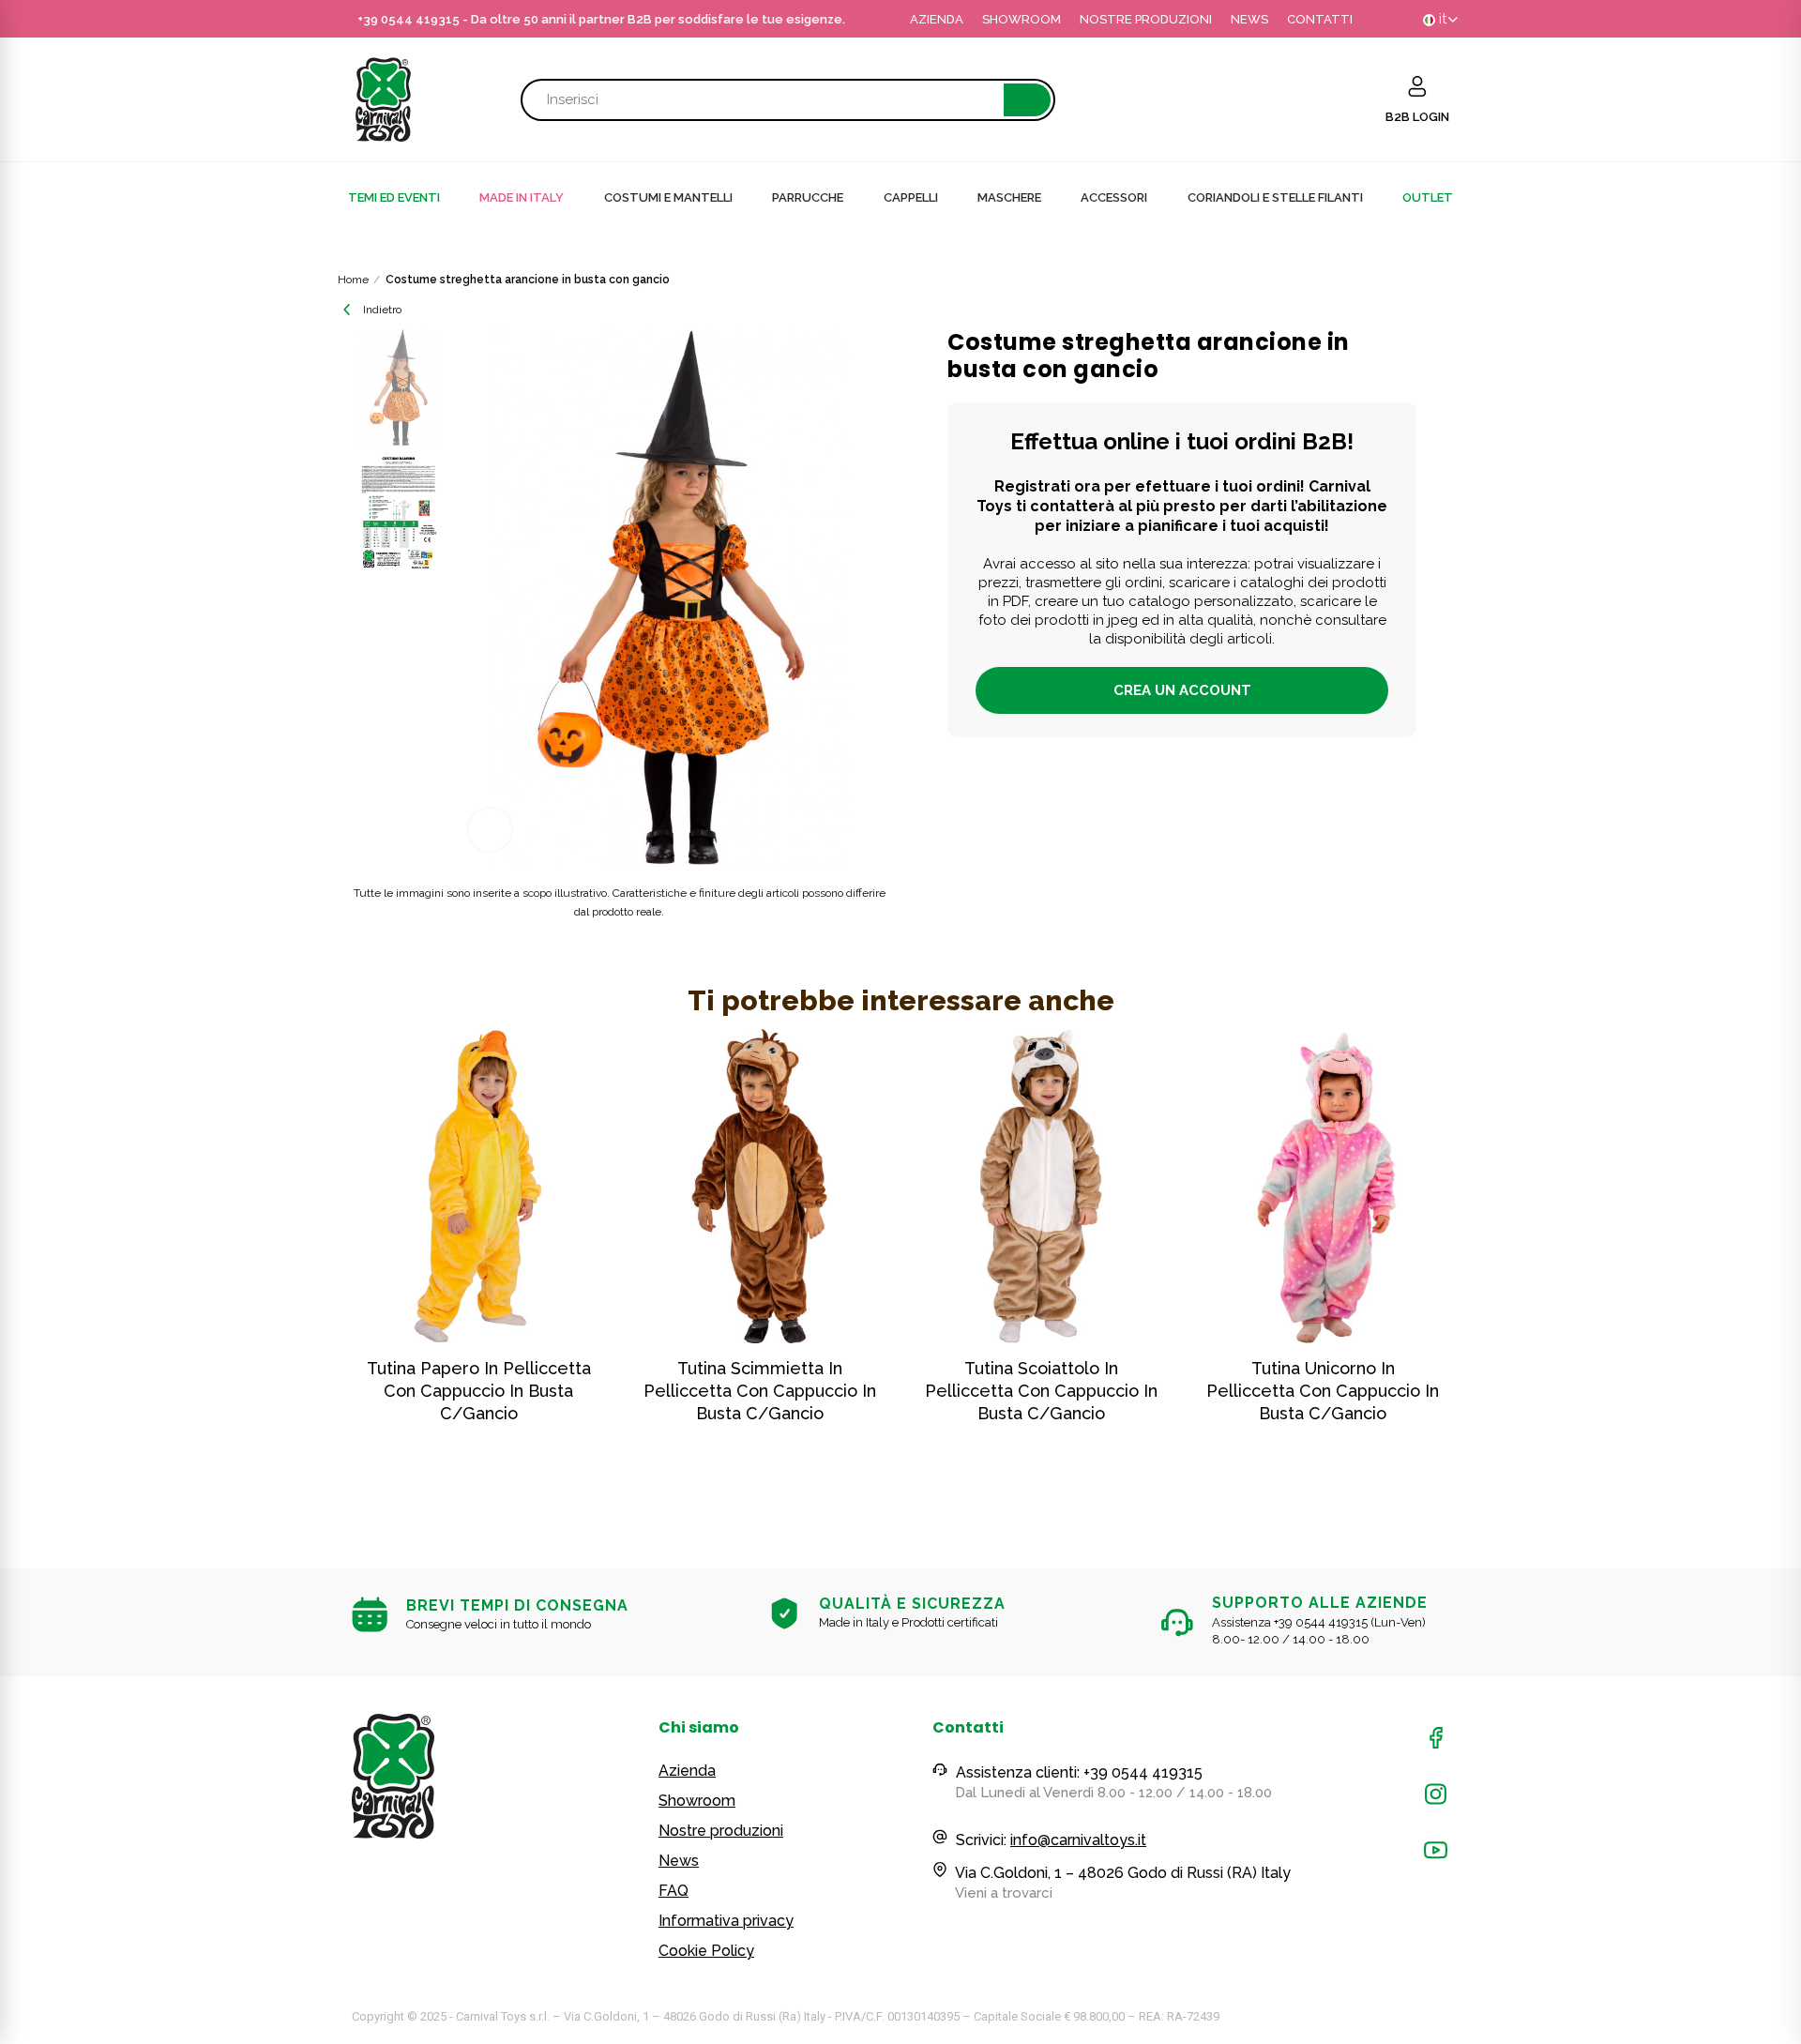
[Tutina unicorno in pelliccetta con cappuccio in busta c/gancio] (1323, 1186)
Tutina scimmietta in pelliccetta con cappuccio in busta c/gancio (760, 1391)
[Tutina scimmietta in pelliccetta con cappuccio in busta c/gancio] (760, 1186)
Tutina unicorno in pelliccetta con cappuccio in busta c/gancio (1323, 1391)
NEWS (1249, 19)
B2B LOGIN (1417, 117)
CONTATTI (1320, 19)
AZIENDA (937, 19)
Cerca (1027, 100)
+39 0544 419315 (409, 19)
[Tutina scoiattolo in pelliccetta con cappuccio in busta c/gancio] (1041, 1186)
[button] (300, 1266)
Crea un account (1182, 690)
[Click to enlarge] (490, 830)
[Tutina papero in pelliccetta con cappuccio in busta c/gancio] (478, 1186)
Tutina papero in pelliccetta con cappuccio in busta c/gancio (479, 1391)
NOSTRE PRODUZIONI (1146, 19)
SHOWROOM (1022, 19)
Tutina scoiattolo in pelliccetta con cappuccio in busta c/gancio (1041, 1391)
